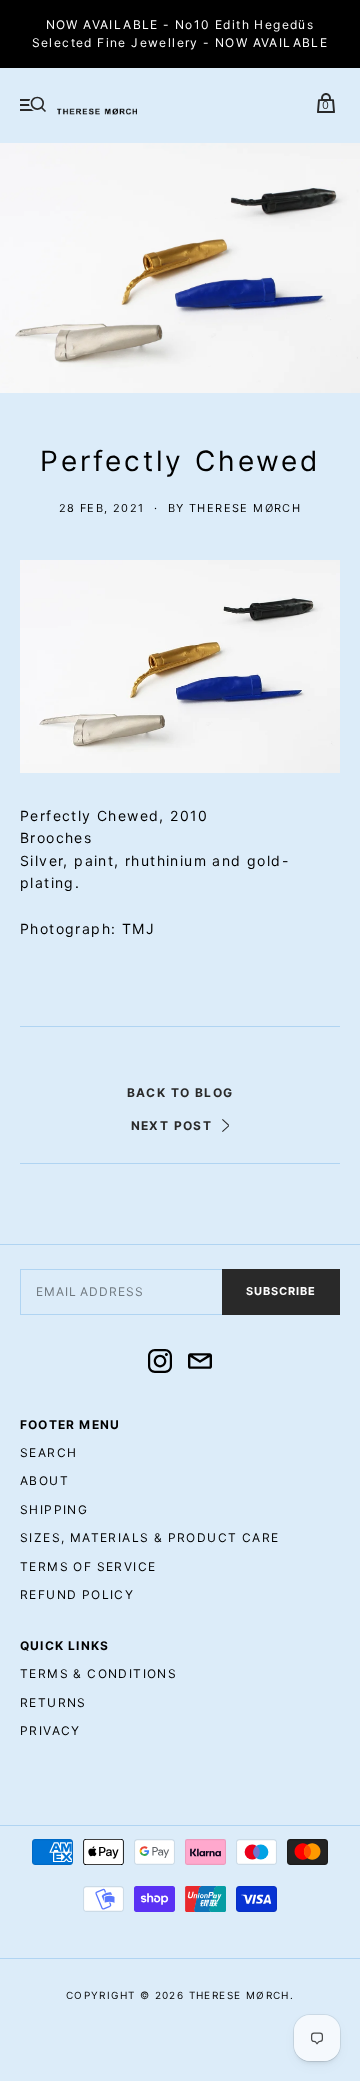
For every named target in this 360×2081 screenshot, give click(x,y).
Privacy (50, 1730)
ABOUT (44, 1480)
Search (48, 1452)
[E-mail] (200, 1364)
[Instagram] (160, 1364)
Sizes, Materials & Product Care (149, 1537)
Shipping (54, 1509)
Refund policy (77, 1594)
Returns (53, 1702)
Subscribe (281, 1291)
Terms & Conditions (98, 1673)
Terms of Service (88, 1566)
